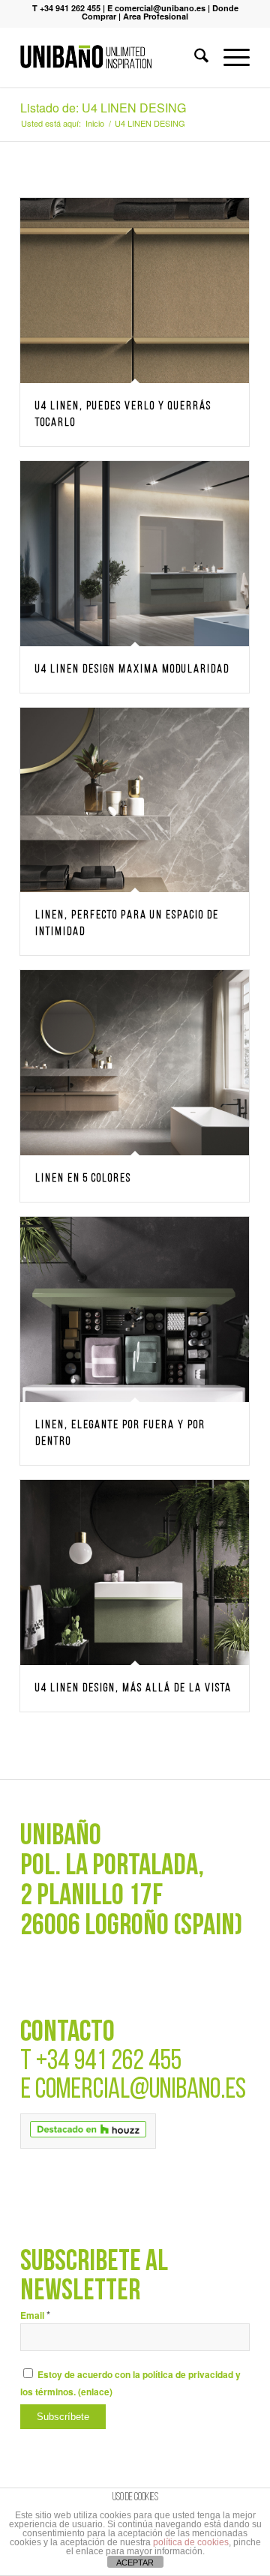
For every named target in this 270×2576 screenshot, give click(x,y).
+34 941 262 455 (109, 2062)
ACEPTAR (135, 2563)
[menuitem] (194, 57)
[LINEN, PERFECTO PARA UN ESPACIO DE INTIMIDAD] (135, 800)
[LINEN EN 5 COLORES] (135, 1063)
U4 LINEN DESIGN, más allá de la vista (133, 1688)
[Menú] (229, 57)
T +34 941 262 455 (66, 8)
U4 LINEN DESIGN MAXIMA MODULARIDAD (132, 669)
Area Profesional (156, 16)
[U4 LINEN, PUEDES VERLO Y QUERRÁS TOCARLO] (135, 291)
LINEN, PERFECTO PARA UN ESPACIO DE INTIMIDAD (127, 924)
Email (35, 2315)
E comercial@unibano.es (156, 8)
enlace (95, 2392)
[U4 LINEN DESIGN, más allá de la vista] (135, 1573)
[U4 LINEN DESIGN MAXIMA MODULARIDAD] (135, 554)
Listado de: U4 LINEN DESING (103, 108)
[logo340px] (112, 57)
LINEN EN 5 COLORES (83, 1179)
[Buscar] (194, 57)
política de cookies (191, 2542)
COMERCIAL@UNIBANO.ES (141, 2091)
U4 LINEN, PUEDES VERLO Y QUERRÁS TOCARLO (123, 415)
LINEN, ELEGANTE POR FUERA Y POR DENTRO (120, 1433)
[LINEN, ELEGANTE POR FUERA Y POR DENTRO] (135, 1309)
